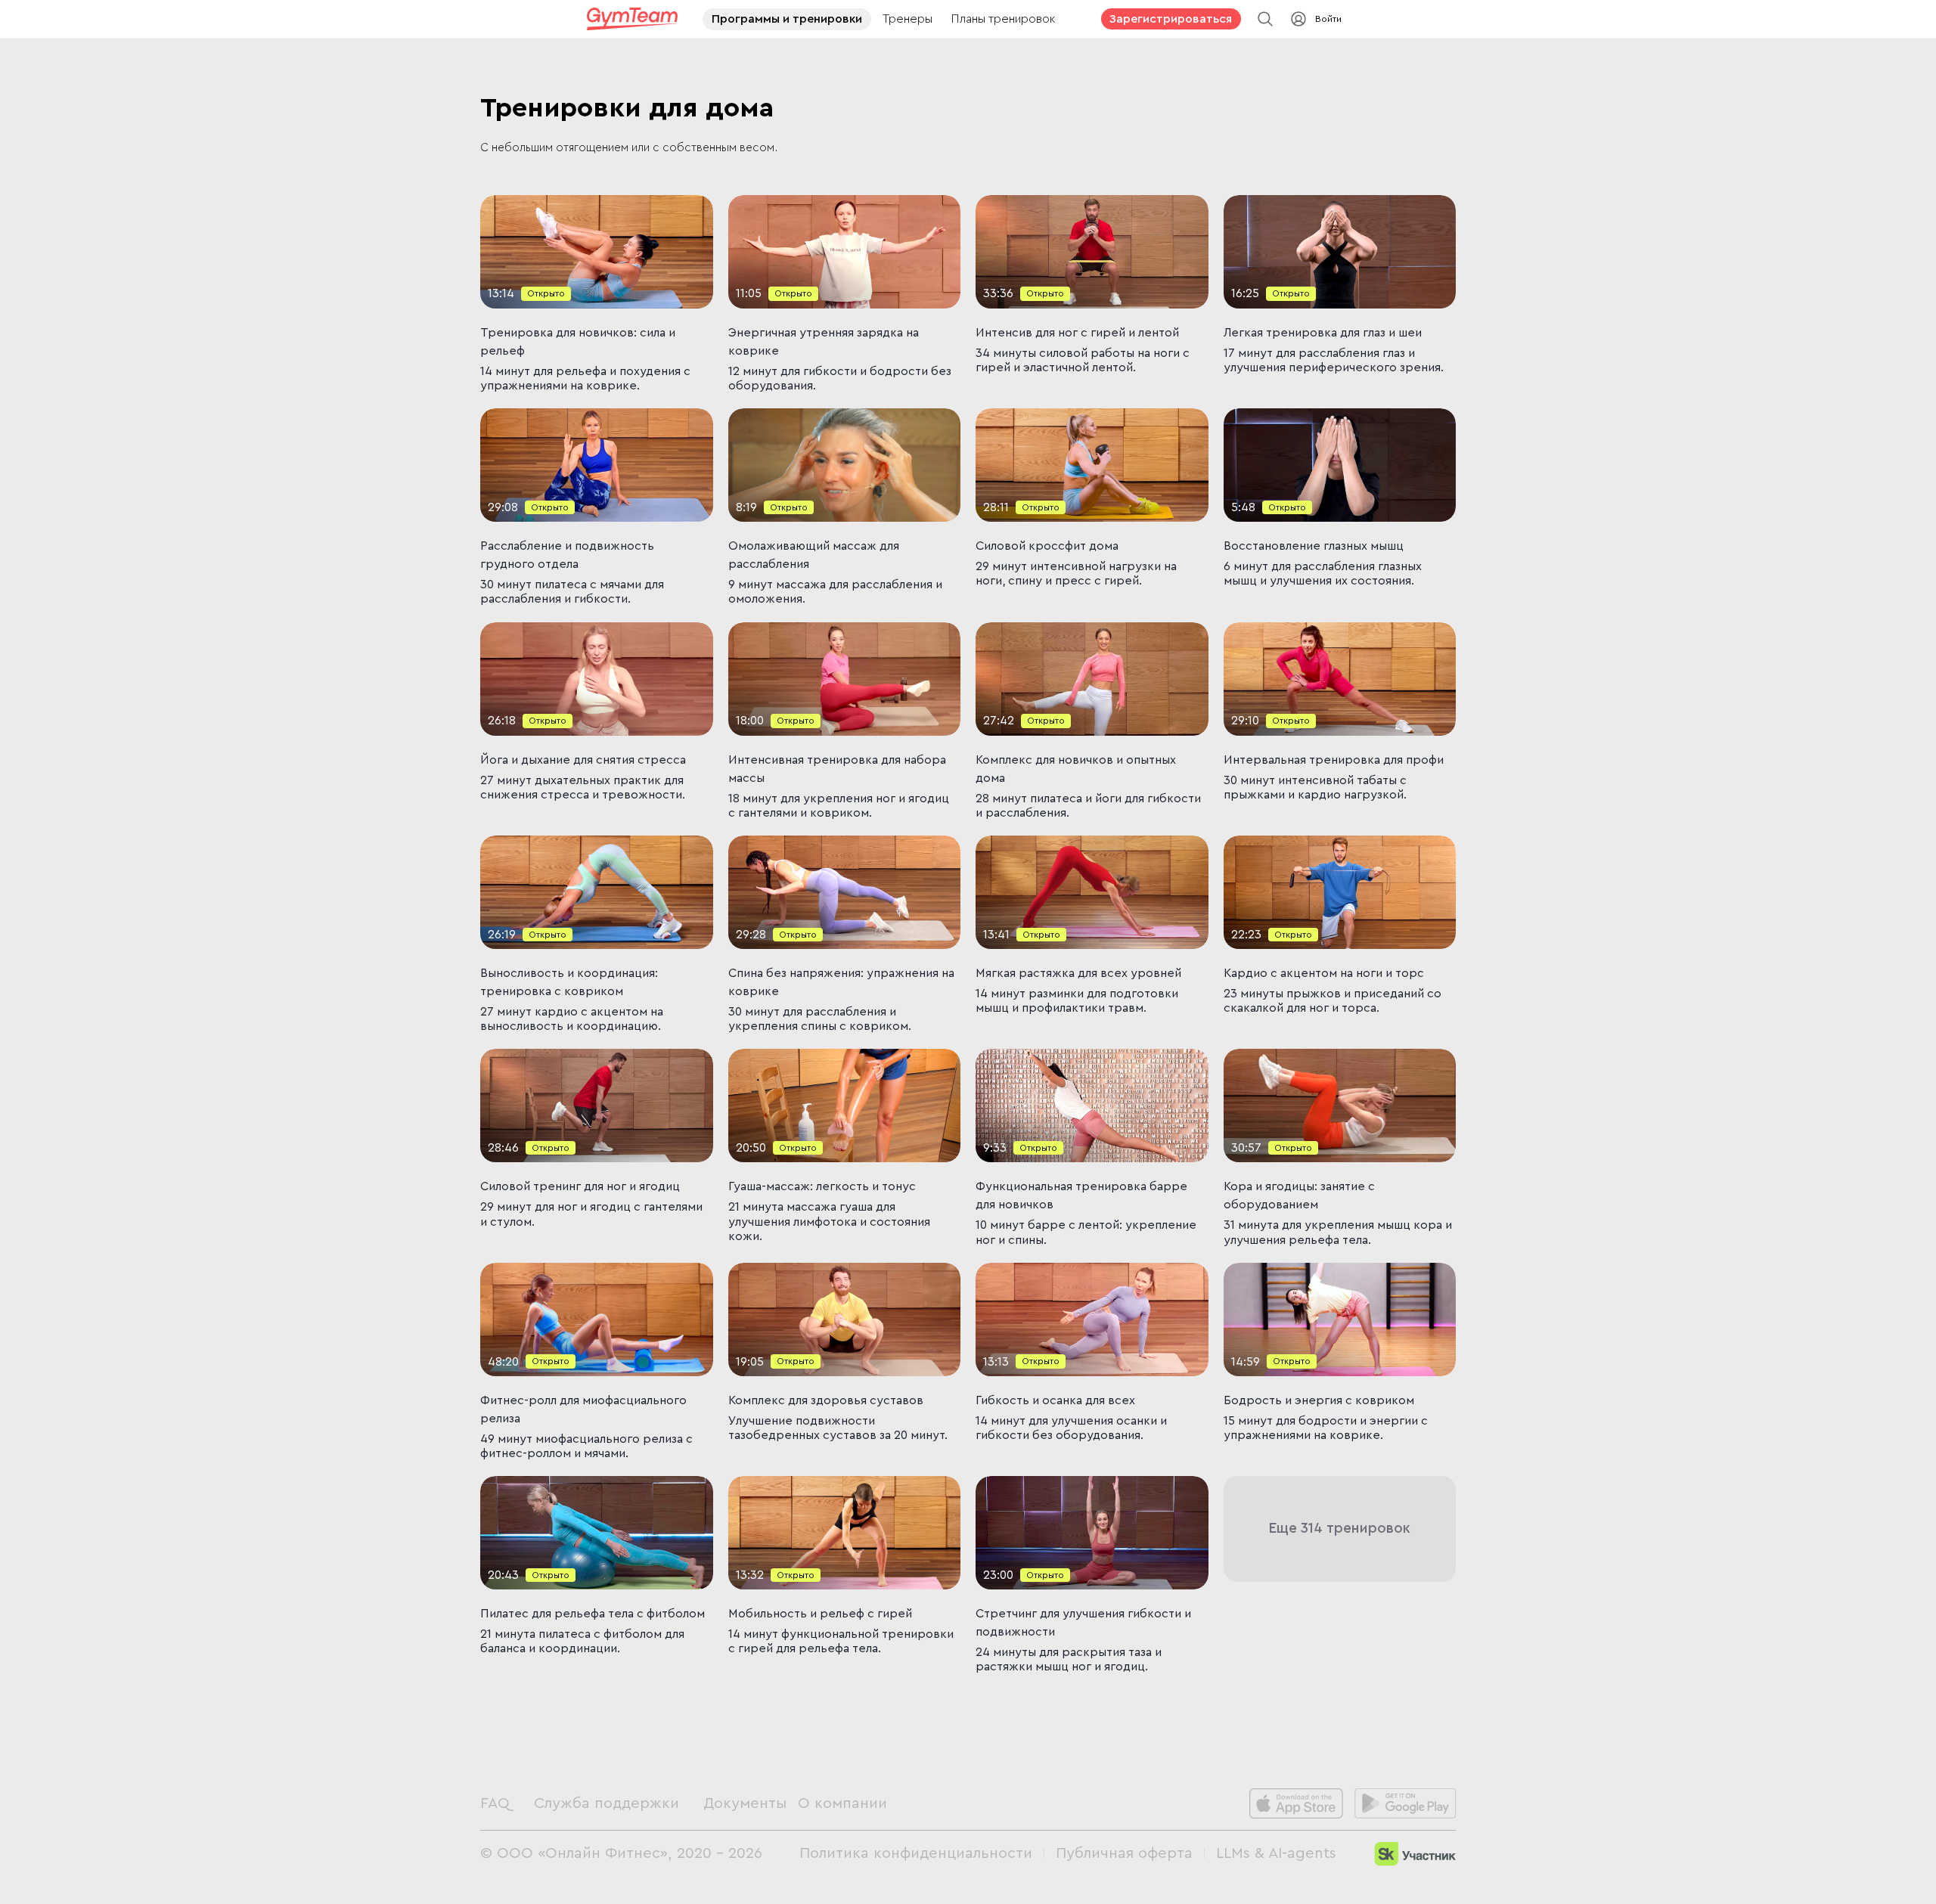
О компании (842, 1803)
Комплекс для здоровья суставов (826, 1400)
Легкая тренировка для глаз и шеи (1323, 333)
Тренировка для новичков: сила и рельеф (579, 342)
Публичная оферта (1124, 1853)
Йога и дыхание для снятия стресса (583, 760)
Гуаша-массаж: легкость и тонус (822, 1186)
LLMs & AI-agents (1276, 1853)
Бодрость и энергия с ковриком (1319, 1400)
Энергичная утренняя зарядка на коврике (825, 342)
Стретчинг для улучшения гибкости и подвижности (1085, 1623)
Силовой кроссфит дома (1047, 546)
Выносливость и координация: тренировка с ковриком (571, 982)
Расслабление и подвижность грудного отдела (569, 555)
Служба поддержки (607, 1803)
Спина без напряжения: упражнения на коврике (843, 982)
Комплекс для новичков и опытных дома (1077, 769)
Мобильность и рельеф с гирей (820, 1614)
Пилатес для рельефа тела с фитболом (593, 1614)
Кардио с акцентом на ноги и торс (1324, 973)
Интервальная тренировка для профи (1334, 760)
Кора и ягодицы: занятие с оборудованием (1301, 1195)
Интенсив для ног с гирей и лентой (1077, 333)
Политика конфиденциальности (916, 1853)
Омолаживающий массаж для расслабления (815, 555)
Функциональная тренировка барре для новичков (1083, 1195)
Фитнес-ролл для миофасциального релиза (585, 1409)
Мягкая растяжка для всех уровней (1078, 973)
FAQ (495, 1803)
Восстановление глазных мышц (1314, 546)
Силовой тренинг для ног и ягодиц (580, 1186)
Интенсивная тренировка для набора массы (839, 769)
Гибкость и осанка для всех (1055, 1400)
